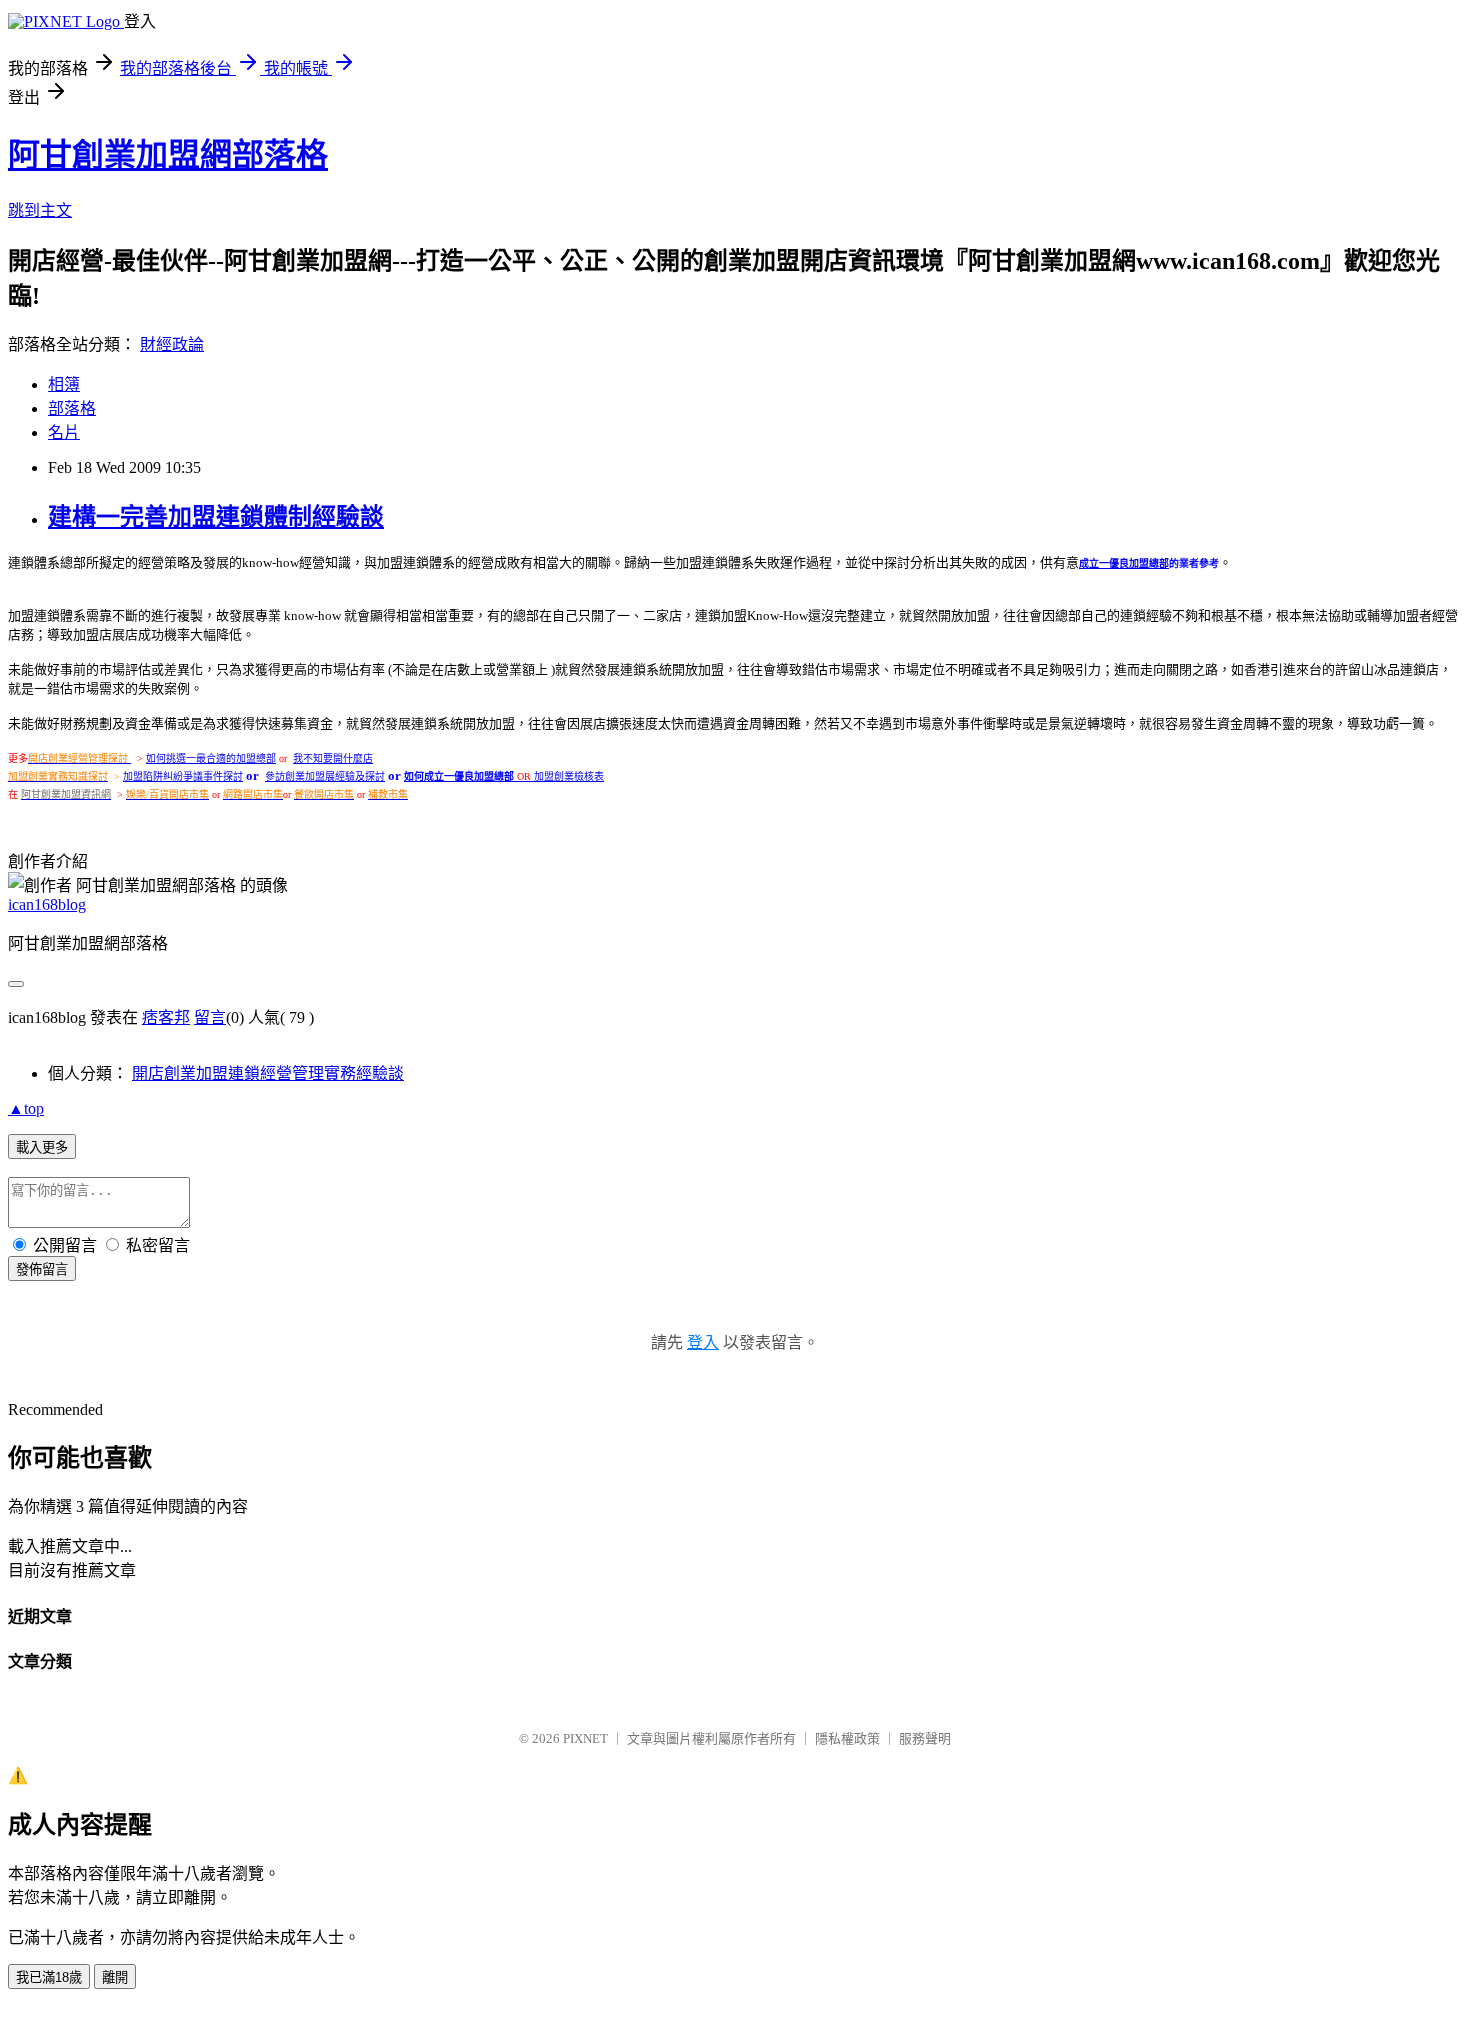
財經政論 (172, 344)
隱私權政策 (847, 1738)
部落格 (72, 408)
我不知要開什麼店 (333, 758)
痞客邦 (166, 1017)
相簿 (64, 384)
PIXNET (585, 1738)
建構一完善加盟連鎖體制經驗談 (216, 517)
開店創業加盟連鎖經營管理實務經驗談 (268, 1073)
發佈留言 (42, 1269)
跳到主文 (40, 210)
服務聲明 (925, 1738)
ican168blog (47, 904)
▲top (26, 1108)
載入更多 (42, 1147)
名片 (64, 432)
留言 (210, 1017)
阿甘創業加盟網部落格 (168, 155)
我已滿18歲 (49, 1977)
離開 (115, 1977)
